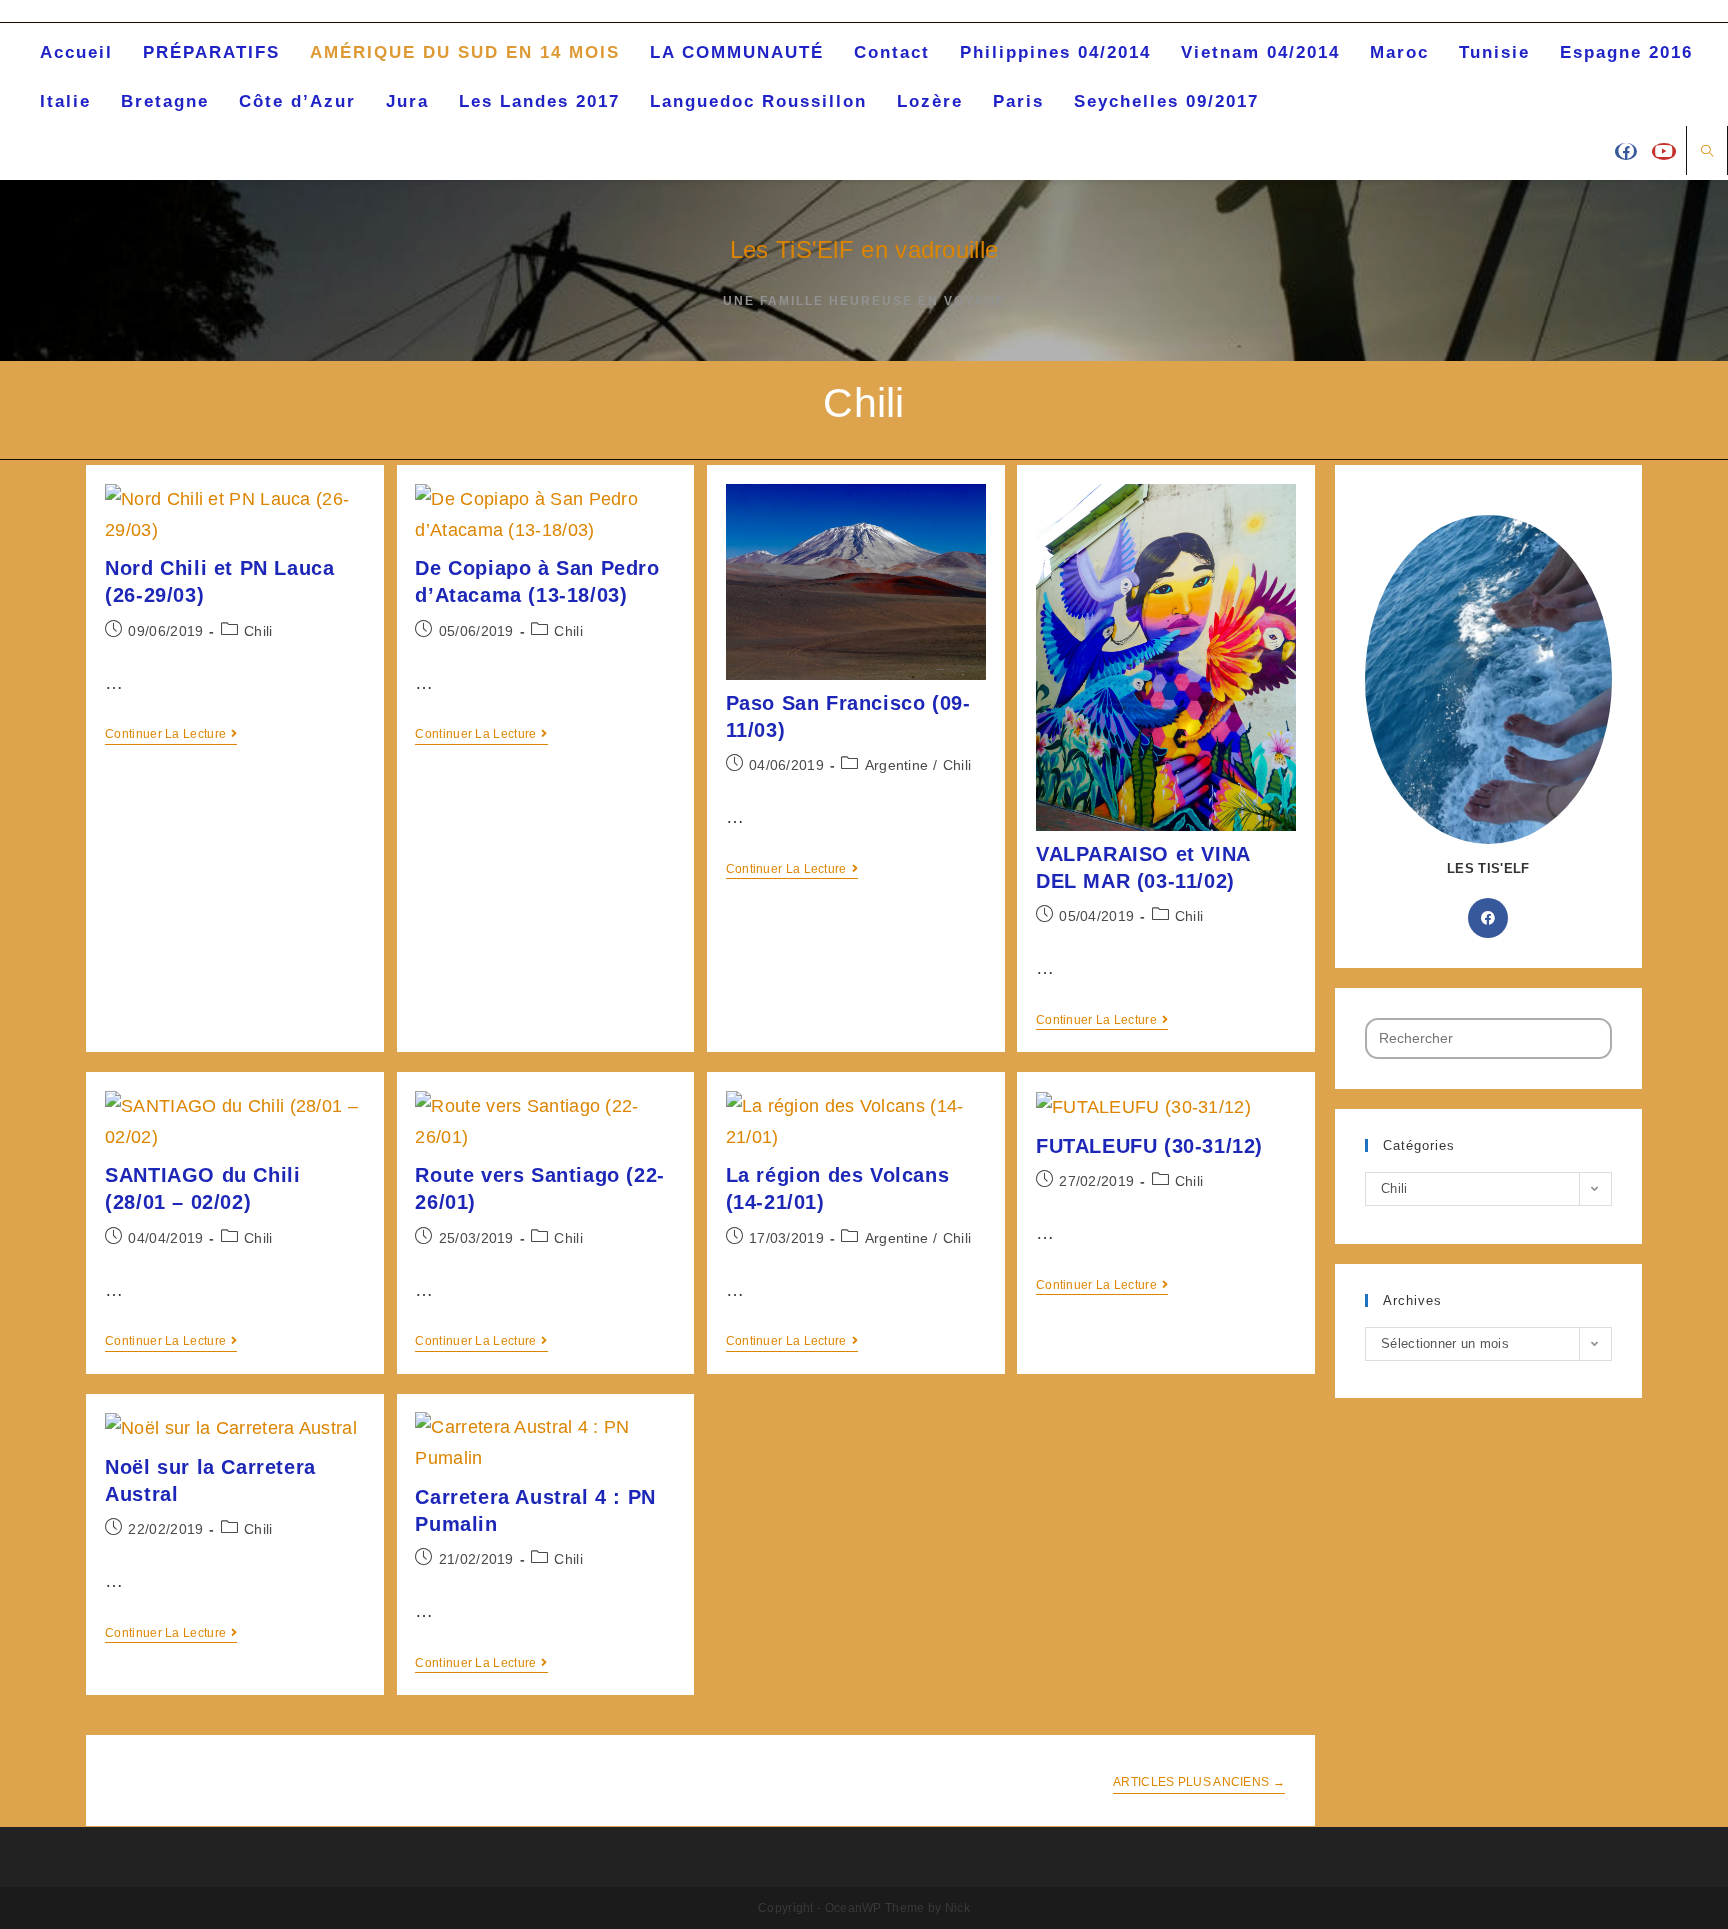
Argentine (897, 765)
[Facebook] (1488, 918)
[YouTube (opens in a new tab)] (1664, 151)
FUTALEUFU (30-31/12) (1149, 1146)
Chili (258, 631)
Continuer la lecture (165, 734)
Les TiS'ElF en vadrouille (864, 249)
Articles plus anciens (1199, 1782)
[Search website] (1707, 152)
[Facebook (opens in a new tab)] (1626, 151)
